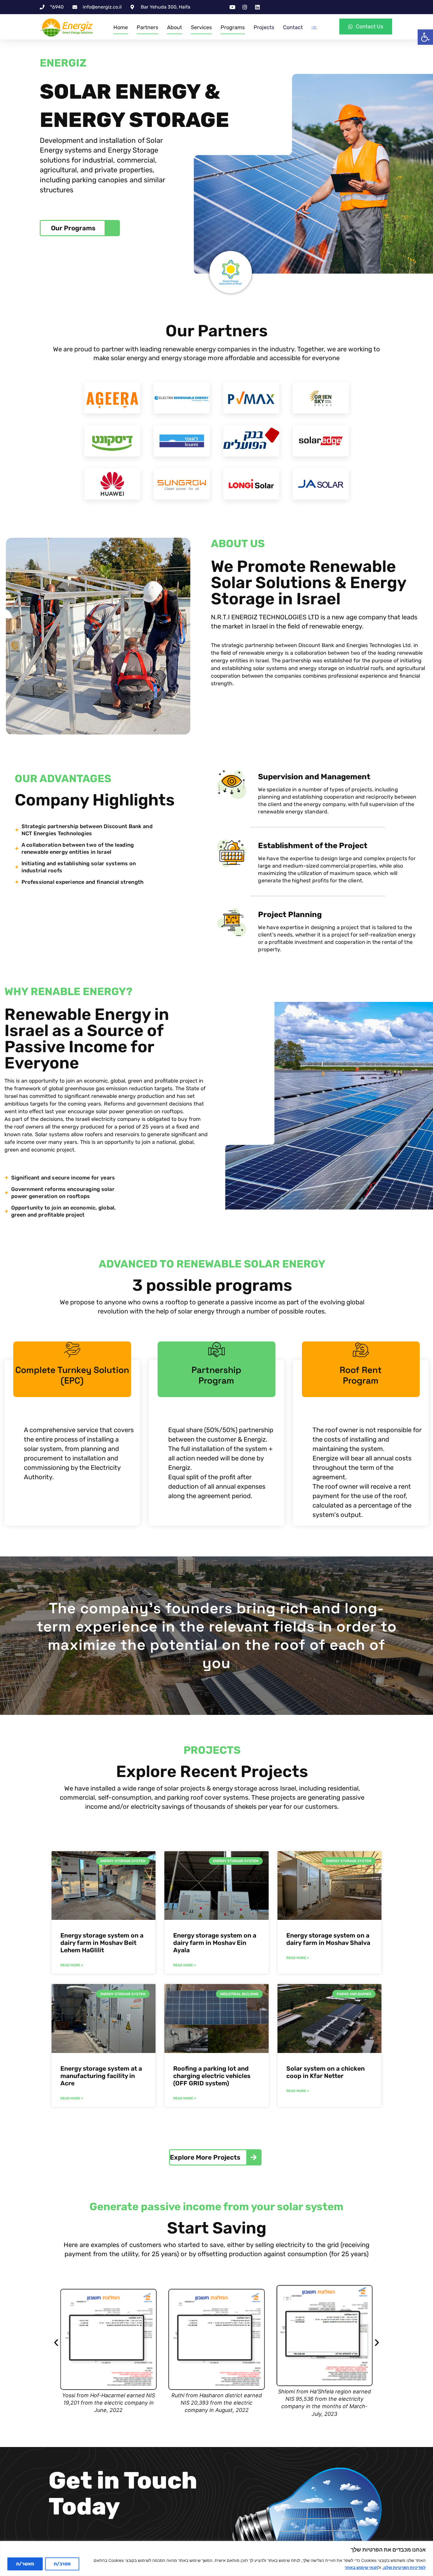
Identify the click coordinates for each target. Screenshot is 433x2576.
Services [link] (201, 27)
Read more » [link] (72, 1965)
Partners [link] (147, 27)
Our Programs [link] (73, 228)
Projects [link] (264, 27)
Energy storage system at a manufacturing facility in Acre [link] (101, 2076)
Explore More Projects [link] (205, 2157)
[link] (425, 37)
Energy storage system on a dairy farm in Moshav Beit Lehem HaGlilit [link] (102, 1943)
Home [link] (121, 27)
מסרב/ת (62, 2564)
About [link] (175, 27)
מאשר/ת (25, 2564)
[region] (216, 2558)
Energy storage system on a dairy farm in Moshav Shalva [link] (328, 1939)
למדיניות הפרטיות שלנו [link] (405, 2567)
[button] (56, 2343)
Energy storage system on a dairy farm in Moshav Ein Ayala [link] (215, 1943)
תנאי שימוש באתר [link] (361, 2567)
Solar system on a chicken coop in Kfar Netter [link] (325, 2072)
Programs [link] (233, 27)
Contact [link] (293, 27)
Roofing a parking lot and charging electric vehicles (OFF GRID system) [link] (212, 2076)
